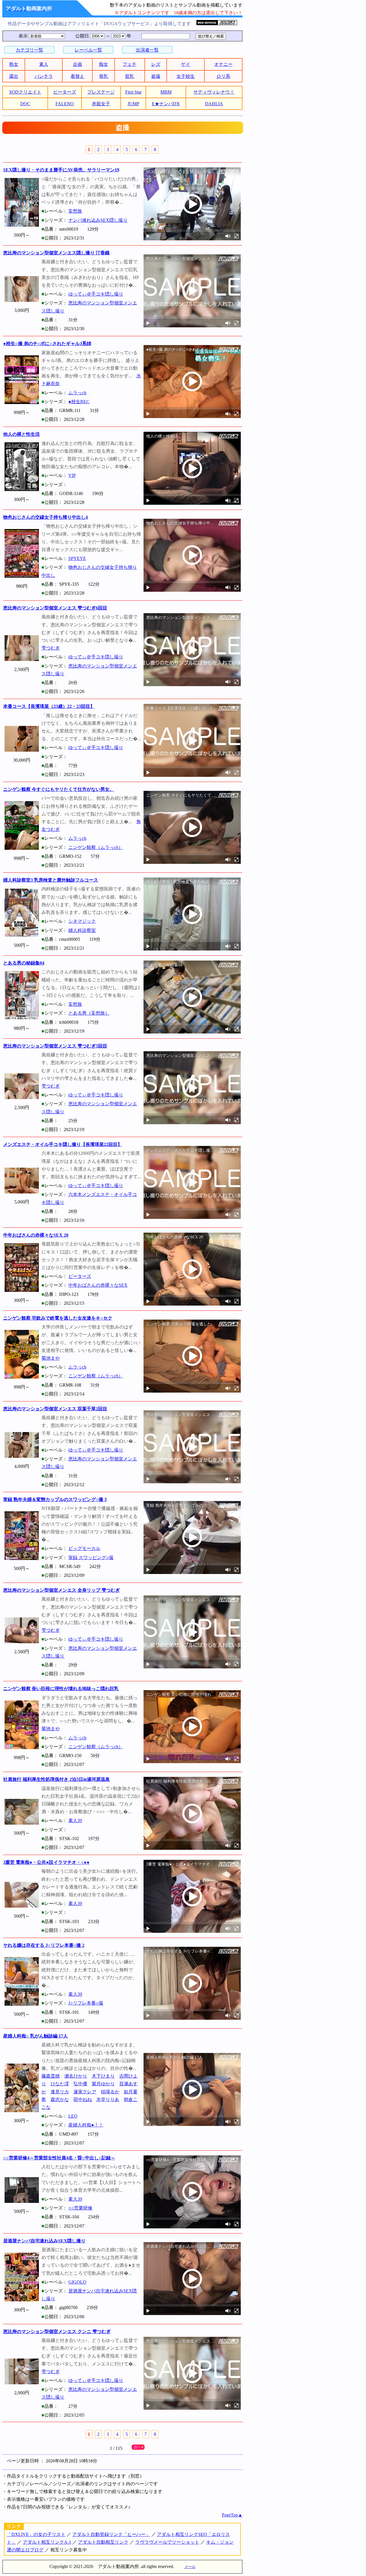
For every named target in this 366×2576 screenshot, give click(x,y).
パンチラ (44, 76)
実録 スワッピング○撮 (91, 1558)
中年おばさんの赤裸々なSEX (98, 1285)
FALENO (65, 104)
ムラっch (77, 393)
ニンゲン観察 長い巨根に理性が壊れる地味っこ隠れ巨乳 (61, 1689)
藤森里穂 (51, 2076)
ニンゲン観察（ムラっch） (96, 847)
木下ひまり (103, 2076)
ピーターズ (65, 92)
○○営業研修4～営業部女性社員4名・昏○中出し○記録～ (59, 2158)
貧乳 (130, 76)
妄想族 (75, 211)
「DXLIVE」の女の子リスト (36, 2534)
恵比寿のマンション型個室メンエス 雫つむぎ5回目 (55, 1046)
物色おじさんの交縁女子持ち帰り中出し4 (45, 517)
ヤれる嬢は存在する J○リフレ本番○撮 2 (44, 1945)
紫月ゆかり (103, 2084)
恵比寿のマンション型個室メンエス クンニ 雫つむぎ (57, 2332)
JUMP (133, 104)
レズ (156, 64)
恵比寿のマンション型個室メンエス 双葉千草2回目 (55, 1409)
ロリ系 (223, 76)
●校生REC (79, 402)
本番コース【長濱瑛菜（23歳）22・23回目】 (49, 706)
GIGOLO (77, 2282)
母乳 (104, 76)
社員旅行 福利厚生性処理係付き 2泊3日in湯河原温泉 (56, 1779)
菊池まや (51, 1358)
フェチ (130, 64)
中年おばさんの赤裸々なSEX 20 (36, 1235)
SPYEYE (77, 558)
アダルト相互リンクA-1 (47, 2542)
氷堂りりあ (108, 2099)
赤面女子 (101, 104)
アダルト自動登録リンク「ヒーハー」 (111, 2534)
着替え (77, 76)
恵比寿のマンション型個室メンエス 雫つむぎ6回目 (55, 608)
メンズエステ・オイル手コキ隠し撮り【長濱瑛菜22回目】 (63, 1144)
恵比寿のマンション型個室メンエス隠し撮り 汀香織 (56, 253)
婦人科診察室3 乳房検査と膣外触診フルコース (51, 880)
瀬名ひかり (76, 2076)
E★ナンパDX (166, 104)
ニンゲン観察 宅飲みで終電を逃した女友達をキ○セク (58, 1318)
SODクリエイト (25, 92)
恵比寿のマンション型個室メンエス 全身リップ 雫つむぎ (61, 1590)
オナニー (223, 64)
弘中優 (80, 2084)
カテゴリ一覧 (29, 50)
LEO (73, 2116)
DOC (25, 104)
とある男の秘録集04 (24, 963)
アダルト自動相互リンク (103, 2542)
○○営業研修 (80, 2208)
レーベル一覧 (88, 50)
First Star (133, 92)
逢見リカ (60, 2092)
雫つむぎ (51, 648)
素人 (44, 64)
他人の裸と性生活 (21, 434)
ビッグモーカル (84, 1548)
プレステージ (101, 92)
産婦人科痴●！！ (86, 2125)
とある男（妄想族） (89, 1013)
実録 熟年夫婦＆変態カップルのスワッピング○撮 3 (55, 1499)
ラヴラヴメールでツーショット (167, 2542)
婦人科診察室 (82, 930)
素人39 (75, 1820)
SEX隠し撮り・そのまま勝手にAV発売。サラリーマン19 (61, 170)
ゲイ (186, 64)
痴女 (104, 64)
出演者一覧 (147, 50)
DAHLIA (214, 104)
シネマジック (82, 921)
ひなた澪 (60, 2084)
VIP (72, 475)
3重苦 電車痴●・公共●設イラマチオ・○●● (46, 1862)
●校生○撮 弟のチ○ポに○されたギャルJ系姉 (47, 343)
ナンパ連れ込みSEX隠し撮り (98, 220)
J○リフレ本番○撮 (86, 2003)
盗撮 (156, 76)
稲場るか (110, 2092)
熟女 (14, 64)
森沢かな (60, 2099)
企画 (77, 64)
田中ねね (83, 2099)
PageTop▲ (232, 2515)
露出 (14, 76)
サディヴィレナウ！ (214, 92)
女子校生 (186, 76)
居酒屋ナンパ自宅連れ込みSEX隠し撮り (44, 2241)
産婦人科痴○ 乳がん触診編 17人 (35, 2036)
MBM (166, 92)
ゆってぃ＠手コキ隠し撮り (96, 294)
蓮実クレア (85, 2092)
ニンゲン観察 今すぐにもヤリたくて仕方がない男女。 (59, 789)
